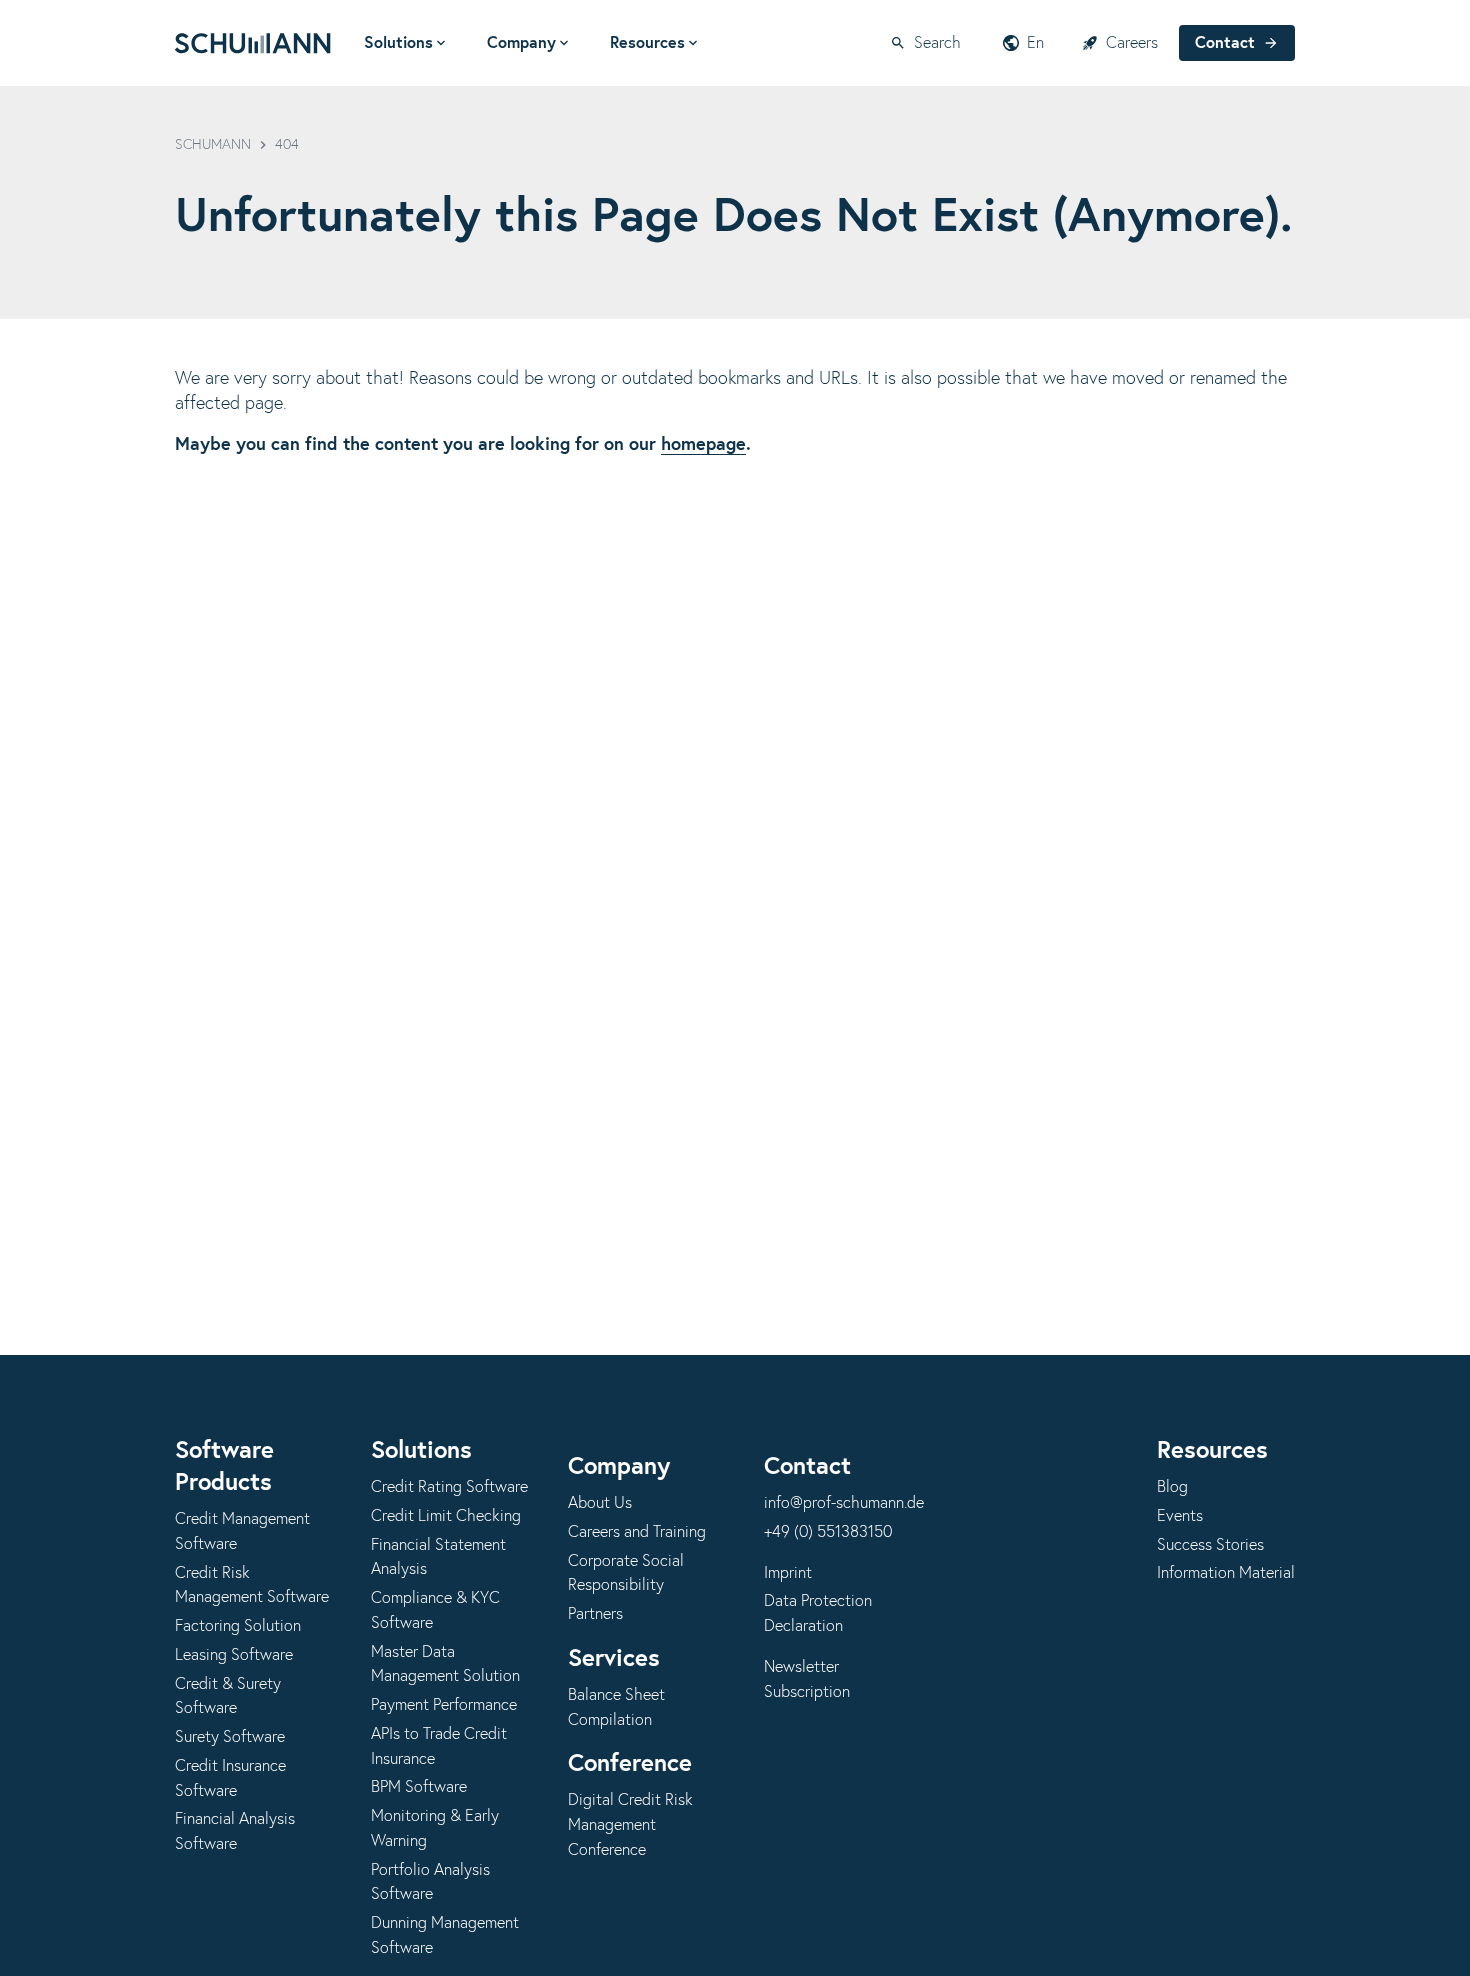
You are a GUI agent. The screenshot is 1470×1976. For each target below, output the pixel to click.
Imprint (788, 1573)
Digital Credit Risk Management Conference (630, 1825)
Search (937, 43)
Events (1180, 1516)
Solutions (398, 43)
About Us (600, 1503)
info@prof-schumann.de (844, 1503)
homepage (703, 445)
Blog (1172, 1487)
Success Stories (1210, 1545)
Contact (1225, 43)
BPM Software (419, 1787)
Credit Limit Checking (446, 1516)
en (1035, 43)
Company (521, 43)
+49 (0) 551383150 (828, 1532)
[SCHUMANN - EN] (253, 43)
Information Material (1226, 1573)
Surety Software (230, 1737)
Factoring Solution (238, 1626)
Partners (595, 1614)
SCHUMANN (213, 145)
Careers (1132, 43)
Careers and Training (637, 1532)
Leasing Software (234, 1655)
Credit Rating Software (449, 1487)
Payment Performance (444, 1705)
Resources (647, 43)
